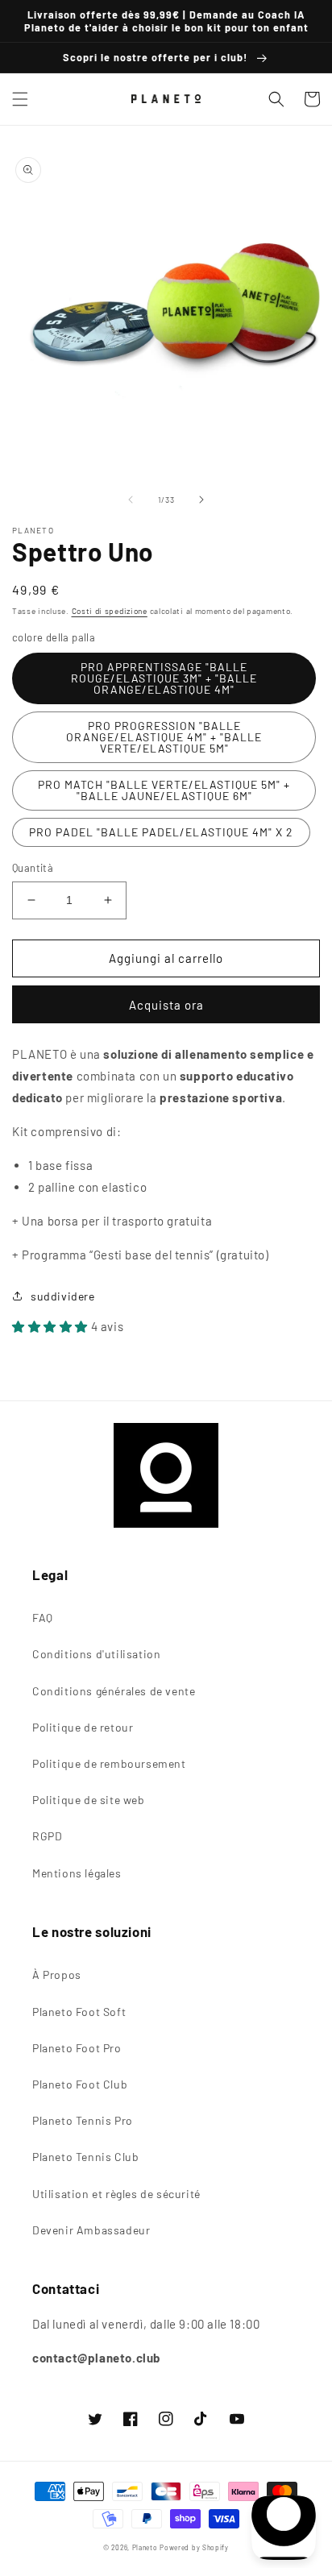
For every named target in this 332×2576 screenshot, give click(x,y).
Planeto (145, 2548)
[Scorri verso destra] (201, 500)
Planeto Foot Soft (79, 2012)
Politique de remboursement (109, 1763)
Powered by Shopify (194, 2548)
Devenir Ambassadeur (91, 2230)
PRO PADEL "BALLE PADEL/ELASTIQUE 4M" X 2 (161, 832)
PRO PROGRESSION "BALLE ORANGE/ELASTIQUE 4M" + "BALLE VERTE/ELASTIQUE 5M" (164, 737)
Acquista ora (166, 1005)
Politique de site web (89, 1800)
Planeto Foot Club (80, 2084)
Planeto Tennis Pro (83, 2120)
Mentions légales (77, 1873)
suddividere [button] (63, 1296)
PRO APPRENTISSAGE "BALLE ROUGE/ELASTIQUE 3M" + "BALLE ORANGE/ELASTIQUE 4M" (164, 678)
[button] (20, 99)
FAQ (43, 1618)
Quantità (33, 868)
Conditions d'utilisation (96, 1654)
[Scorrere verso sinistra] (131, 500)
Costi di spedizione (110, 611)
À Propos (57, 1975)
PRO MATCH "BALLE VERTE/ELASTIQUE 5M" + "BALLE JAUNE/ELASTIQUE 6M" (164, 790)
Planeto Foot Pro (77, 2048)
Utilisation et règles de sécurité (116, 2194)
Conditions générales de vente (114, 1691)
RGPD (47, 1836)
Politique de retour (83, 1727)
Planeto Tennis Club (85, 2157)
